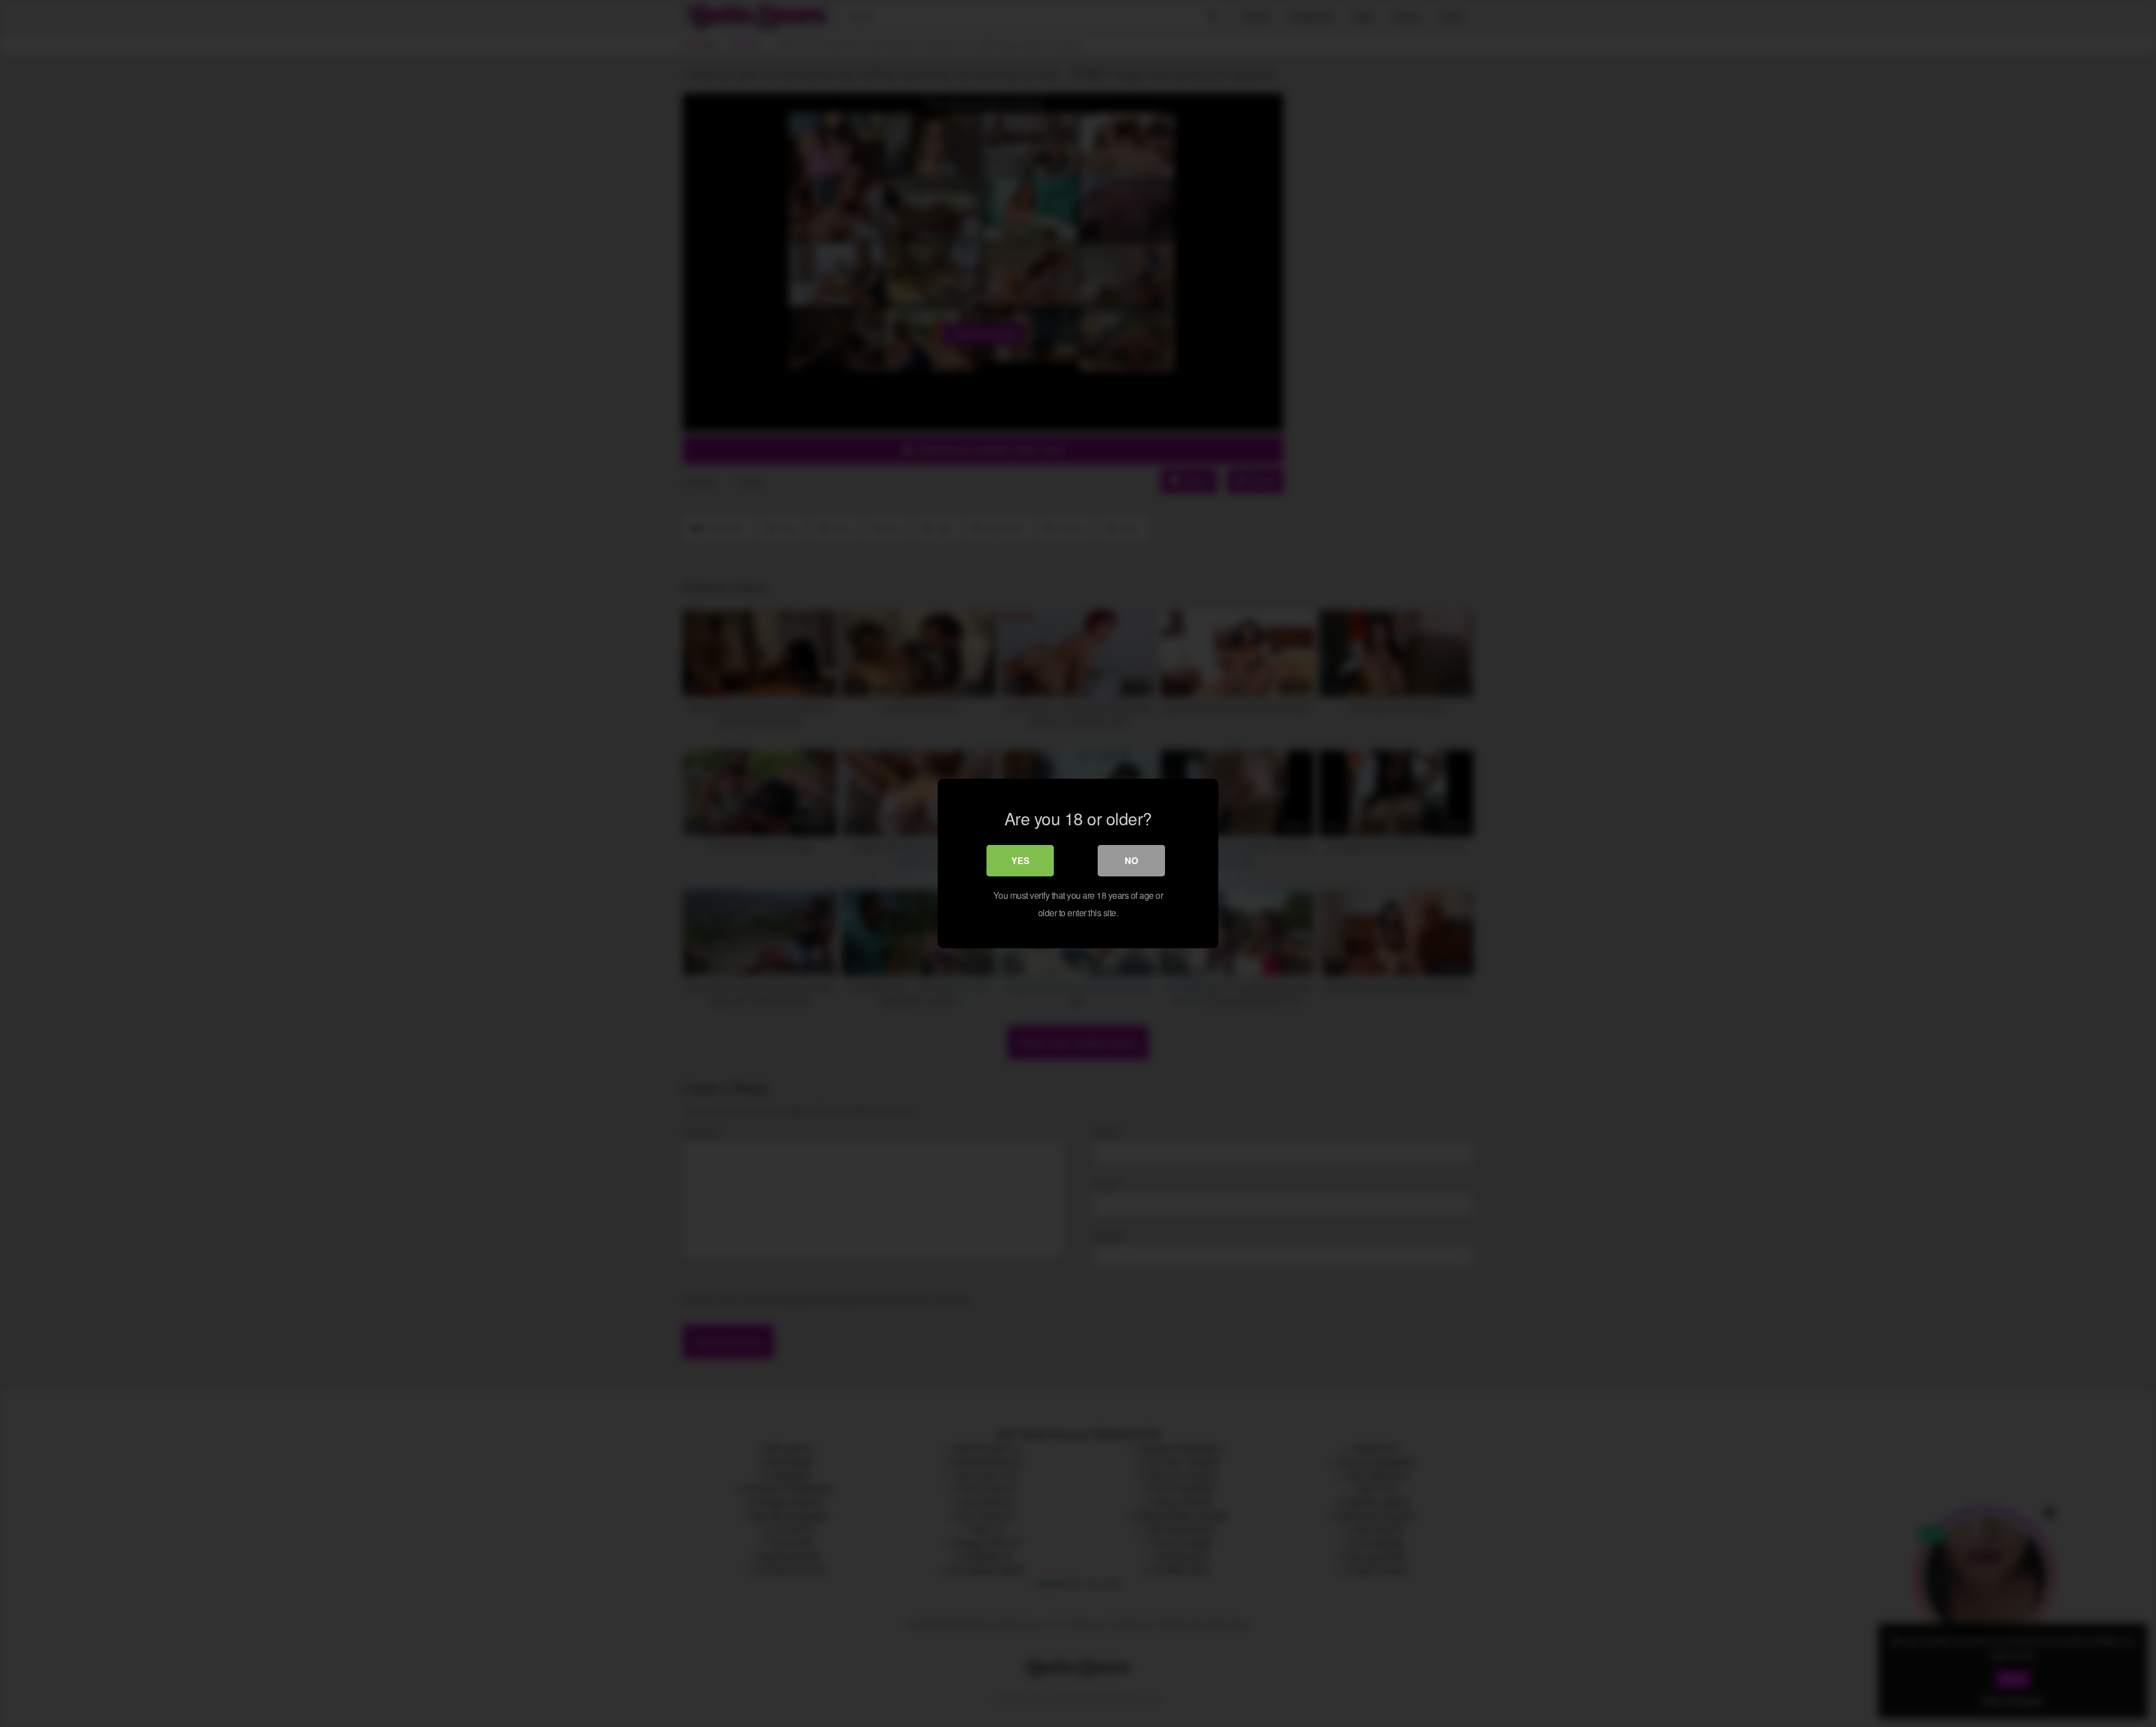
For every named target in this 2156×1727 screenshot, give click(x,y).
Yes (1020, 860)
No (1131, 860)
